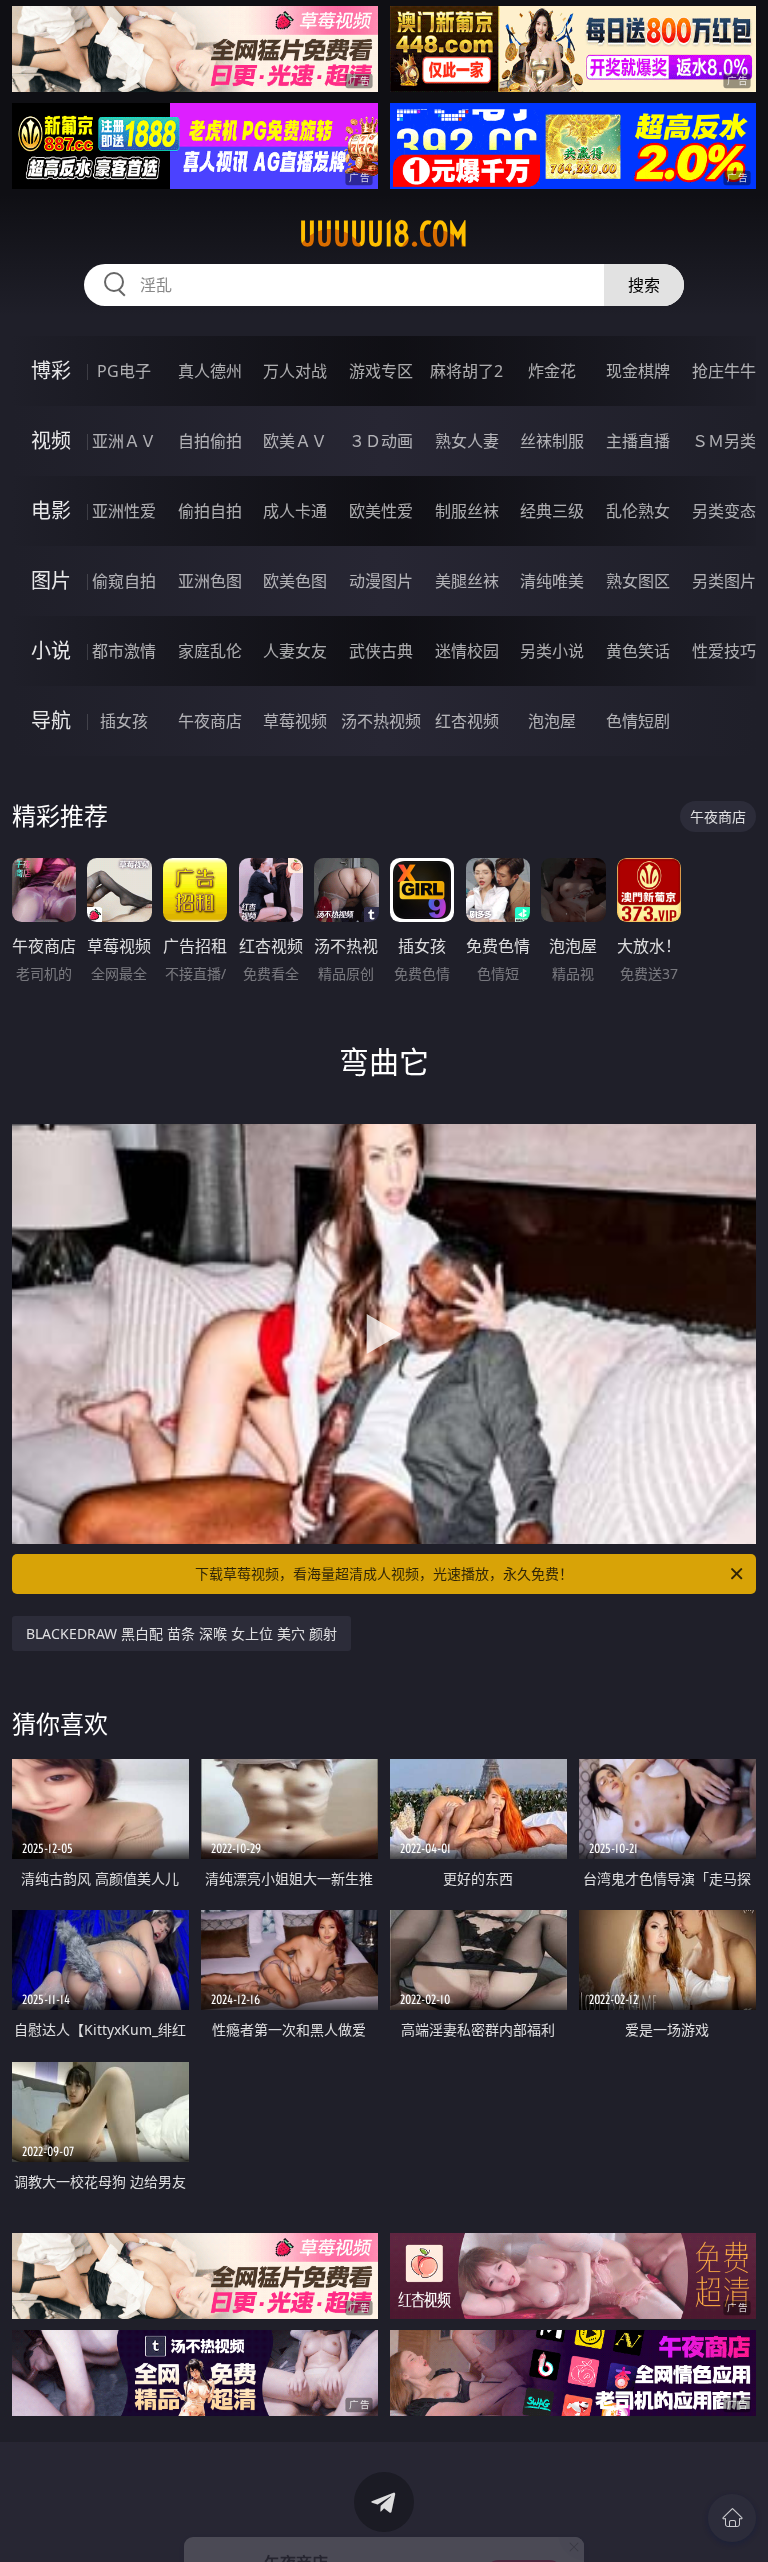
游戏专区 (381, 371)
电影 (51, 510)
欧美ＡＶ (295, 441)
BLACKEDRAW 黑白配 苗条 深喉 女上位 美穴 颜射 (181, 1633)
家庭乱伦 (210, 651)
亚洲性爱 (124, 511)
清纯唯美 (552, 581)
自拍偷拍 (210, 441)
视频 (51, 440)
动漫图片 (381, 581)
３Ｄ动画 (381, 441)
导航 (51, 720)
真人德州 (210, 371)
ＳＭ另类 (724, 441)
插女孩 (124, 721)
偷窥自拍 (124, 581)
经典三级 (552, 511)
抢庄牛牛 (724, 371)
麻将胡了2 (466, 371)
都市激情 (124, 651)
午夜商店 (210, 721)
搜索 (644, 285)
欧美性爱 (381, 511)
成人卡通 (295, 511)
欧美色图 (295, 581)
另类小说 (552, 651)
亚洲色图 (210, 581)
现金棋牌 (638, 371)
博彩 (51, 370)
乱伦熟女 (638, 511)
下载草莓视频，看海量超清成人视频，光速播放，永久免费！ (384, 1573)
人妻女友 (295, 651)
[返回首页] (732, 2518)
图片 (51, 580)
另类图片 (724, 581)
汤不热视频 (381, 721)
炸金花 (552, 371)
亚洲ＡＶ (124, 441)
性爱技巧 (724, 651)
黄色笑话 (638, 651)
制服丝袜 (467, 511)
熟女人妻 (467, 441)
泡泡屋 (552, 721)
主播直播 (638, 441)
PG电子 (124, 371)
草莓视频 (295, 721)
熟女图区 (638, 581)
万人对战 (295, 371)
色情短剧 (638, 721)
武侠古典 (381, 651)
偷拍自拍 (210, 511)
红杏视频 (467, 721)
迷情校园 (467, 651)
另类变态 (724, 511)
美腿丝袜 (467, 581)
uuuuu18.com (383, 234)
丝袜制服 (552, 441)
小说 (51, 650)
